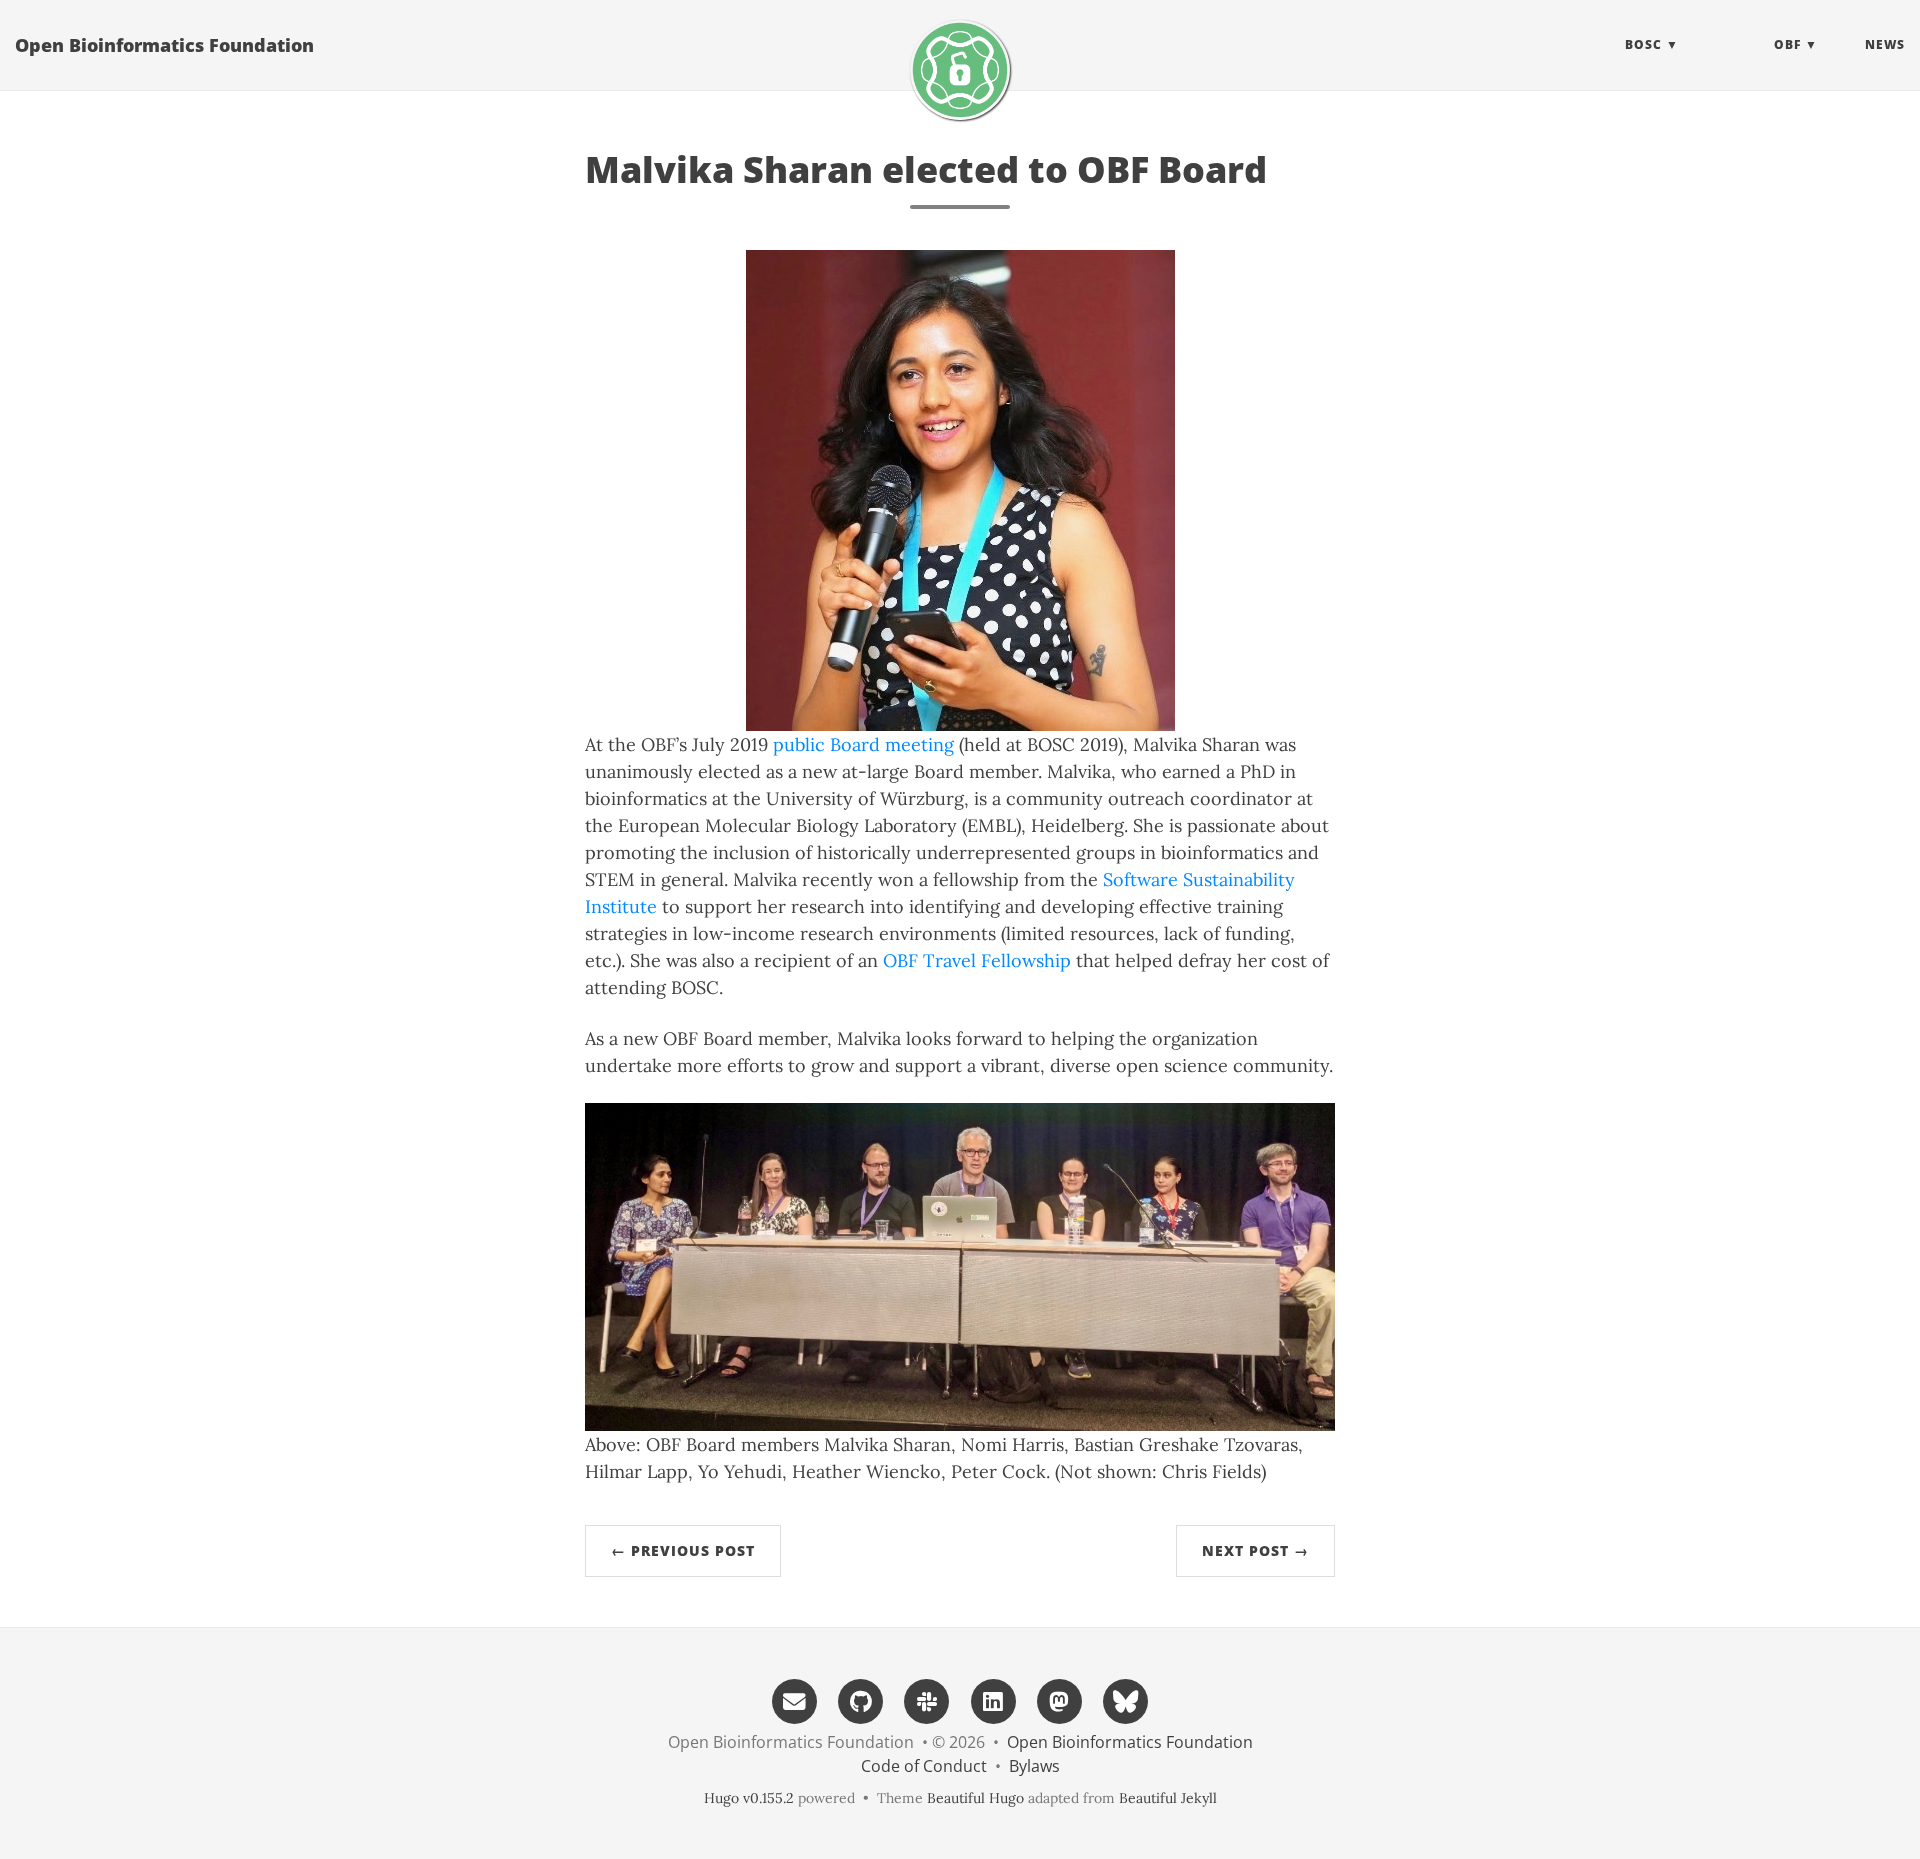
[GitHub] (861, 1699)
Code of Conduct (924, 1766)
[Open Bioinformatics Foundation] (960, 70)
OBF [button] (1787, 44)
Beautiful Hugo (975, 1798)
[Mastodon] (1059, 1699)
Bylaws (1034, 1766)
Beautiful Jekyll (1168, 1798)
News (1885, 44)
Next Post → (1255, 1550)
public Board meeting (863, 744)
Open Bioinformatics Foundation (164, 45)
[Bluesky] (1126, 1699)
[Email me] (794, 1699)
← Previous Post (683, 1550)
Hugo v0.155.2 (749, 1798)
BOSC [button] (1643, 44)
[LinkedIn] (993, 1699)
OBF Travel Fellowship (977, 960)
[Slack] (927, 1699)
